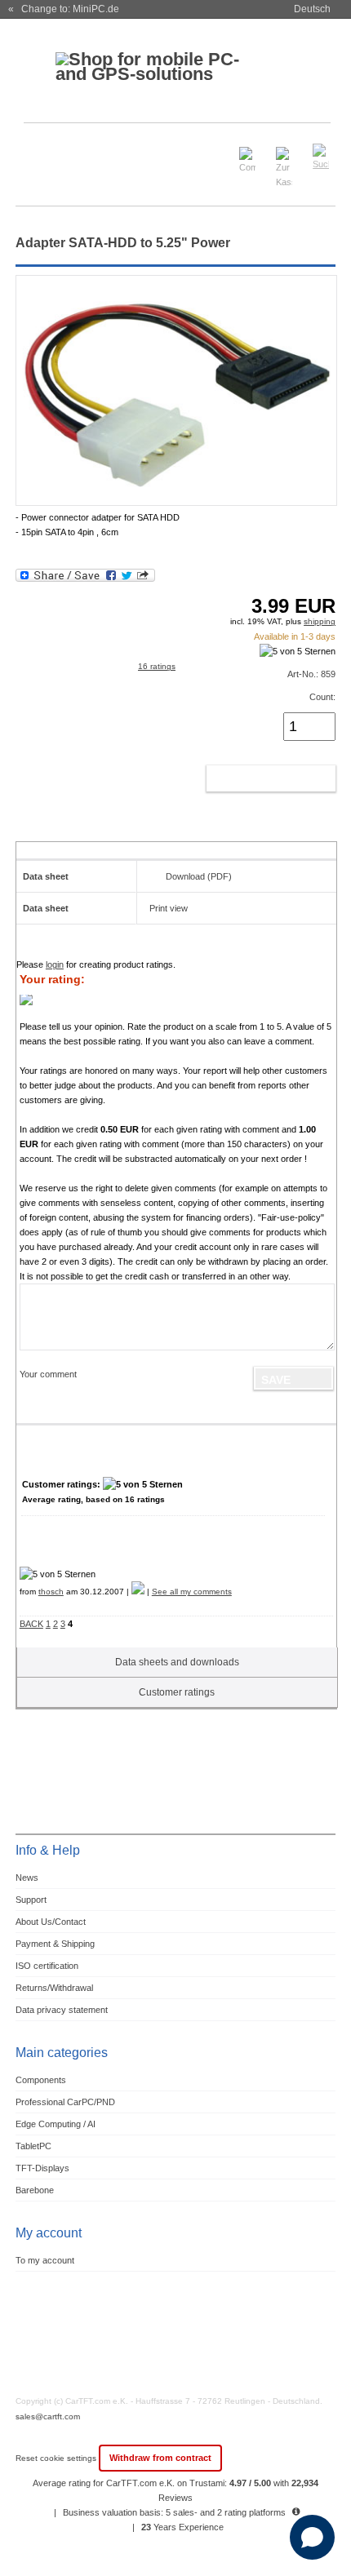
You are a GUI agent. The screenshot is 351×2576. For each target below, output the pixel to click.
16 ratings (157, 666)
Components (41, 2080)
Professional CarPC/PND (65, 2102)
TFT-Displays (42, 2168)
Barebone (35, 2190)
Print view (169, 908)
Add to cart (253, 778)
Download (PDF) (199, 876)
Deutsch (312, 9)
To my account (45, 2260)
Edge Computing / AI (56, 2124)
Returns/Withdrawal (54, 1988)
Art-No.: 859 (311, 674)
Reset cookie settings (57, 2458)
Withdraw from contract (160, 2458)
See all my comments (192, 1592)
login (55, 964)
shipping (320, 621)
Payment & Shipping (55, 1944)
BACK (31, 1624)
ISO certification (47, 1966)
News (27, 1878)
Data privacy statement (62, 2010)
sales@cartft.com (48, 2416)
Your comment (48, 1374)
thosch (51, 1592)
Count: (322, 697)
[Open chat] (312, 2537)
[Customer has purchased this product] (138, 1592)
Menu (38, 150)
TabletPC (33, 2146)
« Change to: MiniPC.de (64, 9)
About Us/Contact (51, 1922)
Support (31, 1900)
